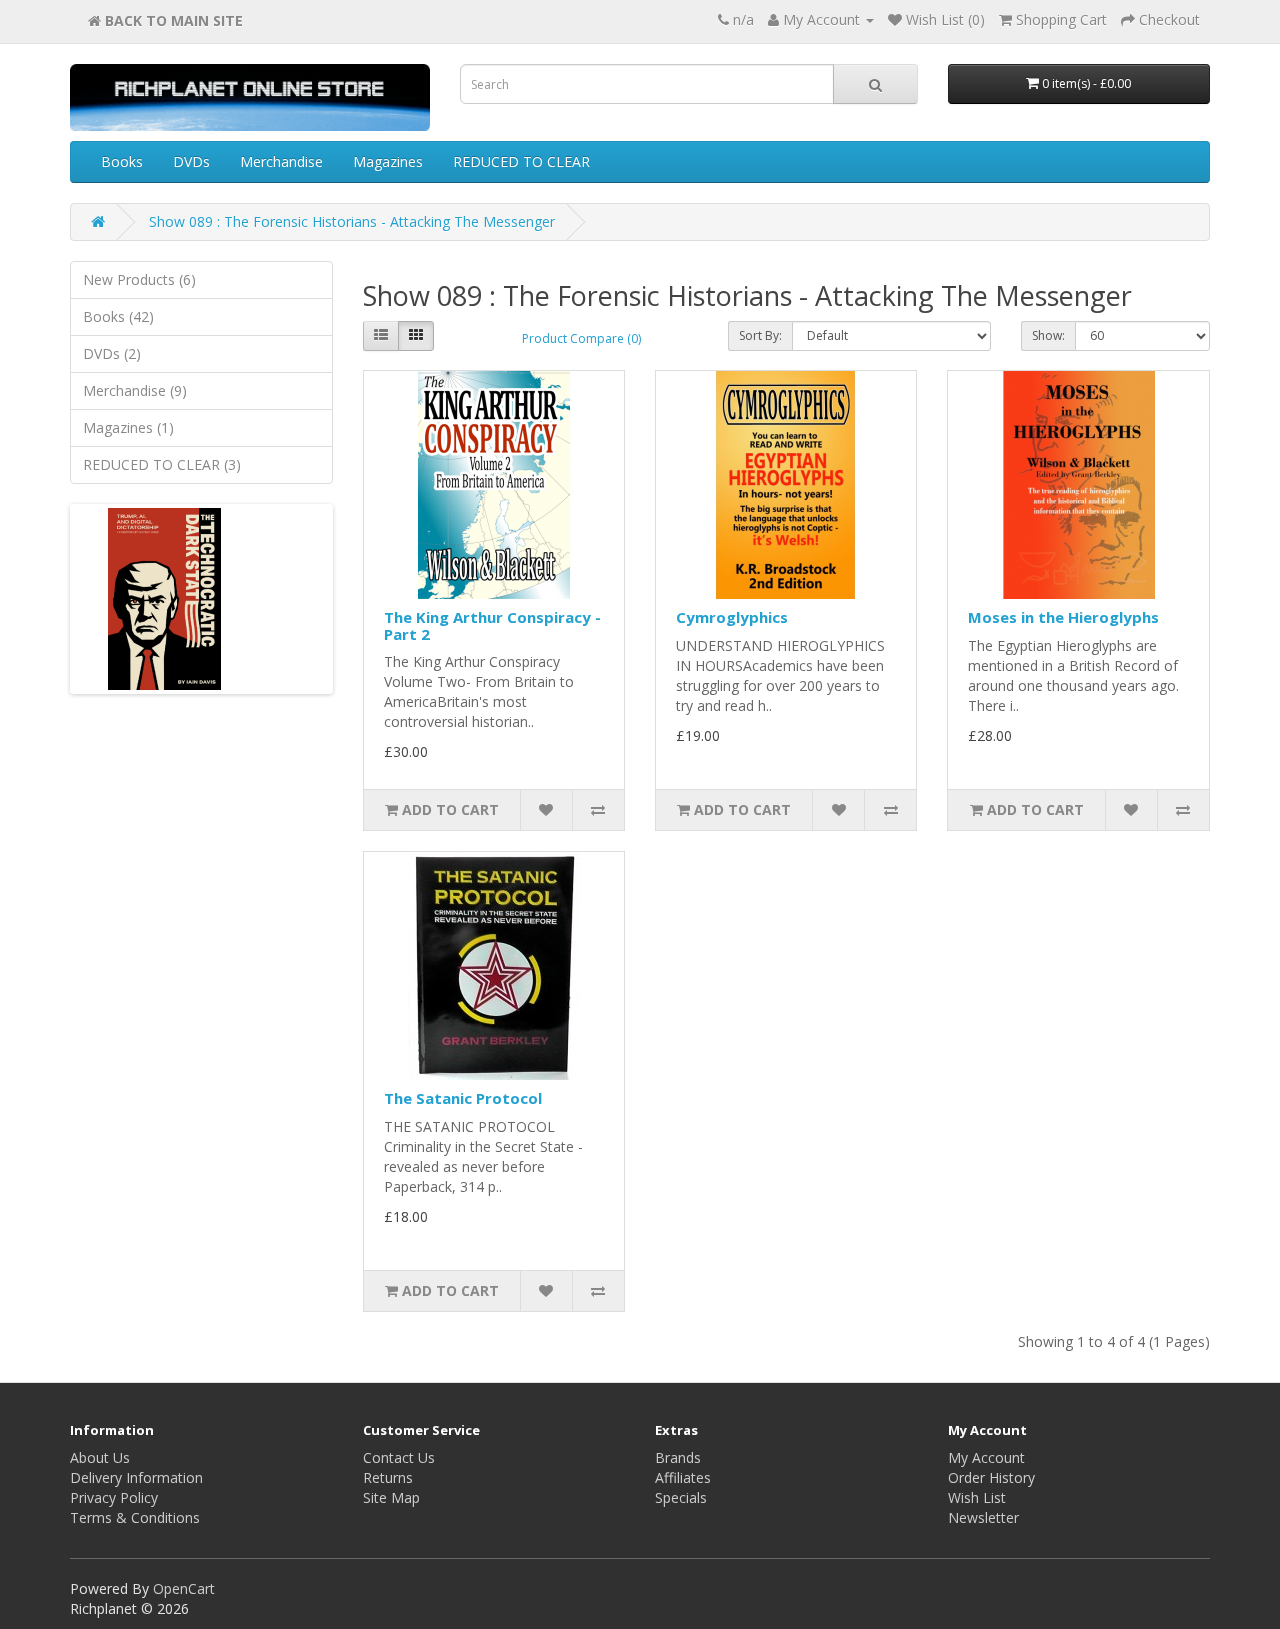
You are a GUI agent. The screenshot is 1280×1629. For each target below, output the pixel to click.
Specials (681, 1497)
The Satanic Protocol (463, 1098)
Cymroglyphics (732, 617)
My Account (986, 1457)
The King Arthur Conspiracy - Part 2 (492, 625)
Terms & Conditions (135, 1517)
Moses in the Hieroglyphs (1063, 617)
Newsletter (983, 1517)
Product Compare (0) (581, 338)
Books (122, 161)
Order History (991, 1477)
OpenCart (184, 1588)
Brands (678, 1457)
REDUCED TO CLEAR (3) (162, 464)
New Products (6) (139, 279)
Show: (1048, 335)
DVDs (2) (112, 353)
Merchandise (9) (135, 390)
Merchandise (281, 161)
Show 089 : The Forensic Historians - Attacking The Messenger (352, 221)
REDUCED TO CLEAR (521, 161)
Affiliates (683, 1477)
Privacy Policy (114, 1497)
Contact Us (399, 1457)
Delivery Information (136, 1477)
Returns (388, 1477)
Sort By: (760, 335)
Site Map (391, 1497)
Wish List (977, 1497)
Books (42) (118, 316)
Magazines (388, 161)
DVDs (191, 161)
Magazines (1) (128, 427)
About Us (100, 1457)
